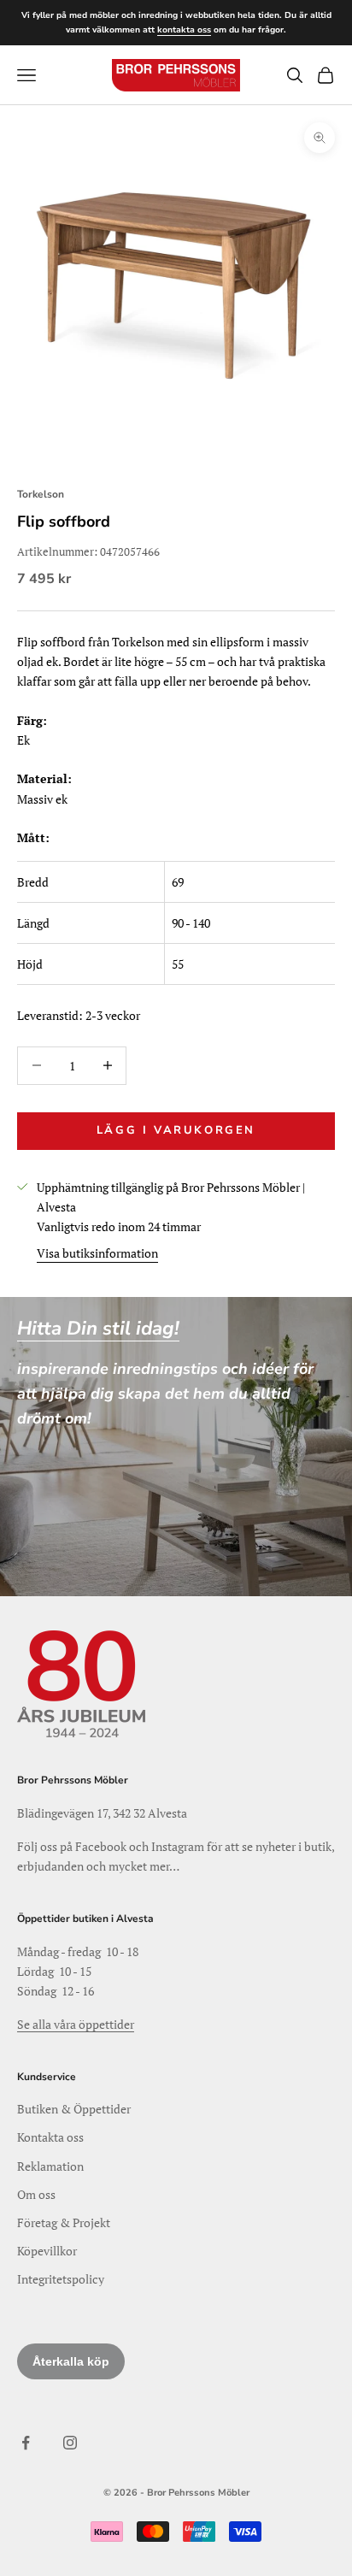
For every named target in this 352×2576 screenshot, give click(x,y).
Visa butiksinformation (97, 1253)
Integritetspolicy (61, 2279)
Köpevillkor (47, 2251)
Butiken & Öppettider (74, 2109)
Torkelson (41, 494)
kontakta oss (184, 30)
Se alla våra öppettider (76, 2024)
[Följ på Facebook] (26, 2443)
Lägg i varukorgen (176, 1130)
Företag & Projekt (64, 2222)
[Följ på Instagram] (70, 2443)
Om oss (36, 2194)
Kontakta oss (50, 2137)
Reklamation (50, 2166)
